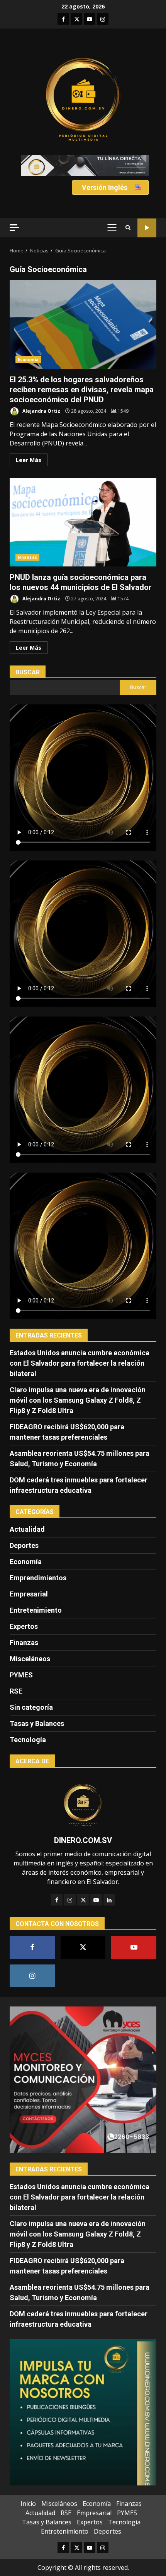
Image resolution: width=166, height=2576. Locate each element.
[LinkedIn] (109, 1900)
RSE (16, 1691)
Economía (28, 360)
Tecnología (28, 1740)
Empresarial (29, 1594)
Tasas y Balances (37, 1723)
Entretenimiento (36, 1610)
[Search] (128, 228)
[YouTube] (96, 1900)
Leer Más (29, 460)
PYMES (21, 1675)
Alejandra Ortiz (41, 411)
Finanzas (27, 557)
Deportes (24, 1545)
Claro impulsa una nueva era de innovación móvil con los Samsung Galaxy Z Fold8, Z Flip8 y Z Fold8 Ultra (78, 1400)
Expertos (24, 1626)
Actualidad (27, 1529)
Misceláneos (30, 1659)
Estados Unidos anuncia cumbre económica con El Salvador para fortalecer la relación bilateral (80, 1363)
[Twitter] (83, 1900)
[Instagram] (70, 1900)
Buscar (28, 672)
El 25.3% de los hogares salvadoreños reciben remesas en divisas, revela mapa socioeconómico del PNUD (83, 324)
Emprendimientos (38, 1578)
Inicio (28, 2504)
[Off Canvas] (14, 228)
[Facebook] (57, 1900)
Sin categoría (31, 1707)
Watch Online (147, 228)
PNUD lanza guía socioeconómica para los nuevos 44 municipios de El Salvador (83, 522)
